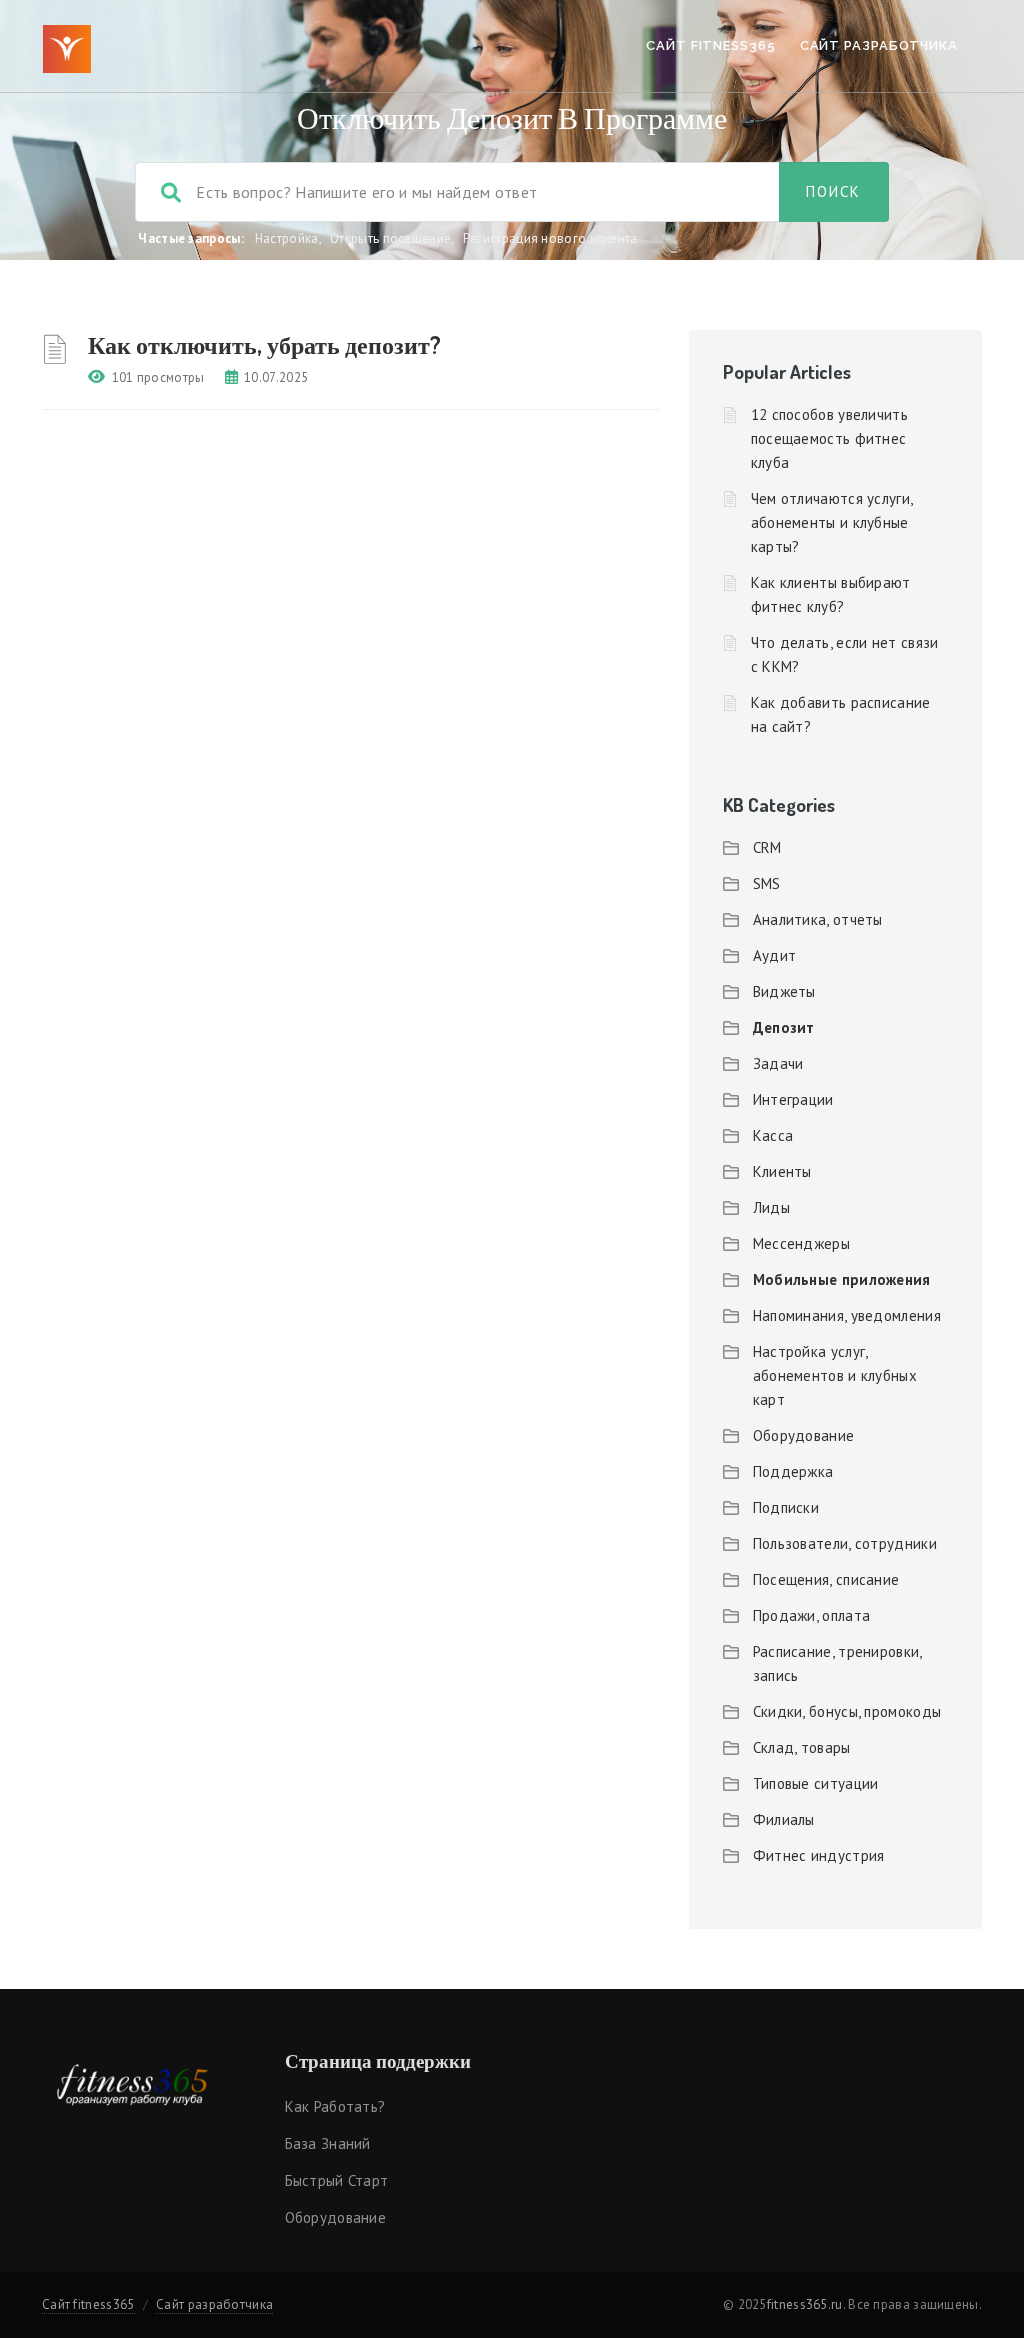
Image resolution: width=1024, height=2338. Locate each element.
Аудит (775, 955)
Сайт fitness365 (711, 45)
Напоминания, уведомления (847, 1315)
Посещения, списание (826, 1579)
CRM (767, 847)
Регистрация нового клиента (550, 238)
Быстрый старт (337, 2180)
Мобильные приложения (842, 1279)
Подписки (786, 1507)
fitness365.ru (805, 2304)
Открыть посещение (390, 238)
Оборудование (804, 1435)
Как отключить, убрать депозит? (264, 344)
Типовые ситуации (816, 1783)
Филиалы (784, 1819)
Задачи (778, 1063)
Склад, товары (802, 1747)
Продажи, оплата (812, 1615)
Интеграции (793, 1099)
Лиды (771, 1207)
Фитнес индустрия (819, 1855)
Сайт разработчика (879, 45)
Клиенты (782, 1171)
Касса (773, 1135)
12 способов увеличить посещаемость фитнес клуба (829, 438)
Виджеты (784, 991)
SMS (767, 883)
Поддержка (793, 1471)
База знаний (328, 2143)
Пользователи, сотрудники (845, 1543)
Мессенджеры (801, 1243)
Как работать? (335, 2106)
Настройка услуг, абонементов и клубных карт (835, 1375)
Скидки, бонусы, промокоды (847, 1711)
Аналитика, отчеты (818, 919)
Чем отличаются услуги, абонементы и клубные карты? (832, 522)
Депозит (784, 1027)
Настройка (287, 238)
